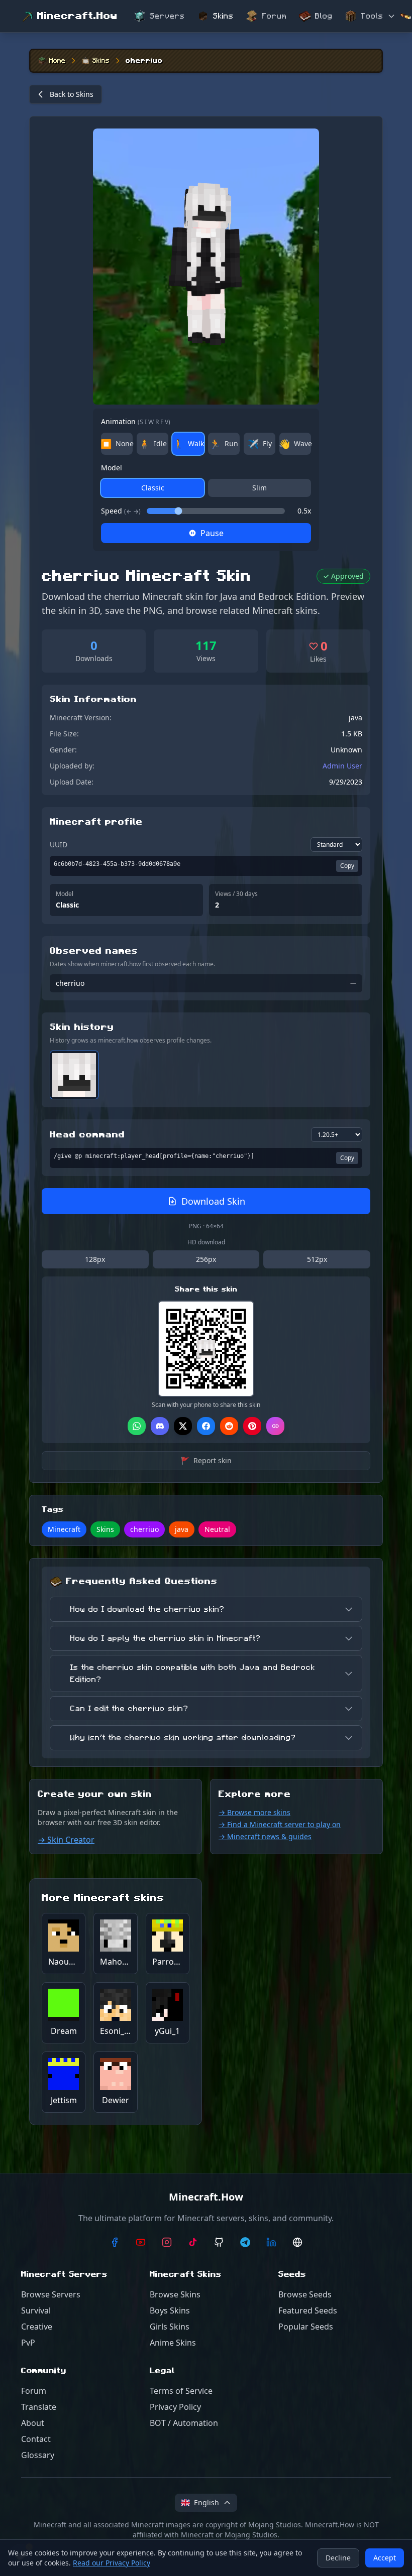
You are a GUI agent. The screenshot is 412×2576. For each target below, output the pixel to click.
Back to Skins (72, 94)
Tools (372, 16)
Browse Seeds (305, 2294)
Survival (36, 2310)
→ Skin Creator (66, 1840)
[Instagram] (167, 2242)
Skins (223, 16)
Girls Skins (170, 2327)
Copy (347, 866)
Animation (136, 421)
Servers (167, 16)
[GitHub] (219, 2242)
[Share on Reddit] (229, 1426)
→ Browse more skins (254, 1812)
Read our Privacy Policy (112, 2563)
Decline (338, 2558)
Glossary (38, 2455)
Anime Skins (173, 2343)
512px (317, 1259)
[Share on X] (183, 1426)
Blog (324, 16)
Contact (36, 2439)
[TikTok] (193, 2242)
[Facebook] (115, 2242)
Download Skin (213, 1201)
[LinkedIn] (271, 2242)
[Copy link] (275, 1426)
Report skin (206, 1460)
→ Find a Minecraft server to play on (280, 1824)
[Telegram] (245, 2242)
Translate (39, 2407)
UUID (59, 845)
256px (206, 1259)
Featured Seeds (308, 2310)
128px (95, 1259)
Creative (37, 2327)
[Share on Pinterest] (252, 1426)
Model (112, 468)
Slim (260, 488)
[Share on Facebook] (206, 1426)
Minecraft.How (77, 16)
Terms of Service (181, 2391)
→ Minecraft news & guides (265, 1836)
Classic (153, 488)
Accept (385, 2558)
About (33, 2423)
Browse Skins (175, 2294)
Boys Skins (170, 2310)
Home (57, 61)
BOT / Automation (184, 2423)
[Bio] (297, 2242)
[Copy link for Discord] (160, 1426)
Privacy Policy (175, 2407)
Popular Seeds (306, 2327)
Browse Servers (51, 2294)
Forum (274, 16)
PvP (28, 2343)
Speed (121, 511)
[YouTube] (141, 2242)
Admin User (342, 766)
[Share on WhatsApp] (137, 1426)
